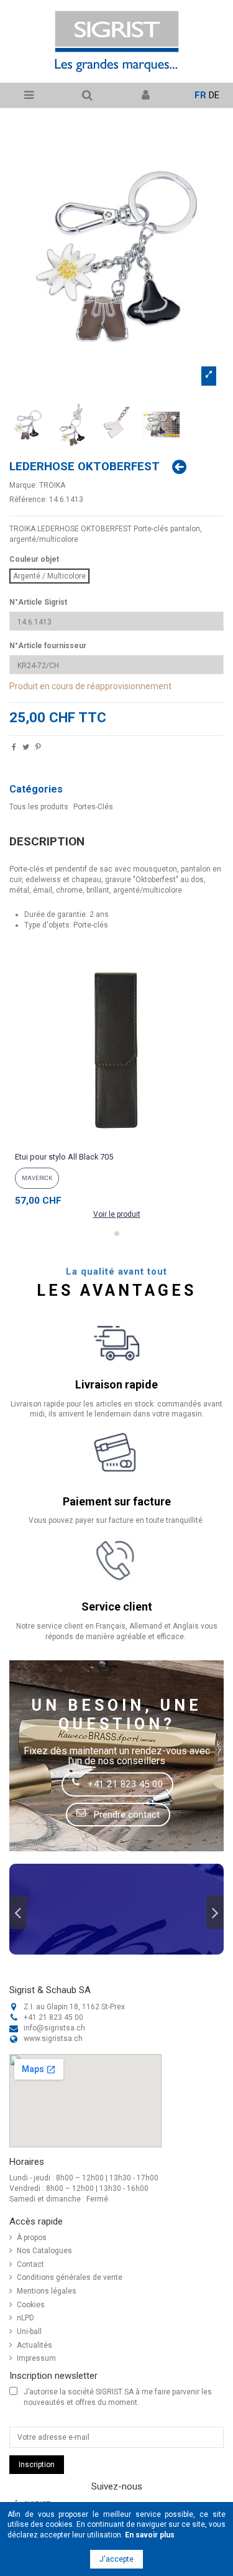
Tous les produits (39, 807)
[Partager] (14, 748)
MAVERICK (37, 1178)
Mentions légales (47, 2291)
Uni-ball (29, 2332)
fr (200, 95)
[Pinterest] (38, 748)
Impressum (36, 2358)
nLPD (25, 2318)
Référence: (28, 500)
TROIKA (52, 485)
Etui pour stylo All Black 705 (64, 1157)
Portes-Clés (93, 807)
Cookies (31, 2305)
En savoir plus (150, 2535)
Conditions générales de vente (70, 2277)
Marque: (23, 485)
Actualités (34, 2345)
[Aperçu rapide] (117, 1143)
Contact (30, 2264)
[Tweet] (26, 748)
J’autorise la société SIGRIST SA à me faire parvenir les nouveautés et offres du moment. (118, 2397)
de (214, 95)
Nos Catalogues (44, 2251)
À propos (32, 2238)
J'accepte (116, 2559)
